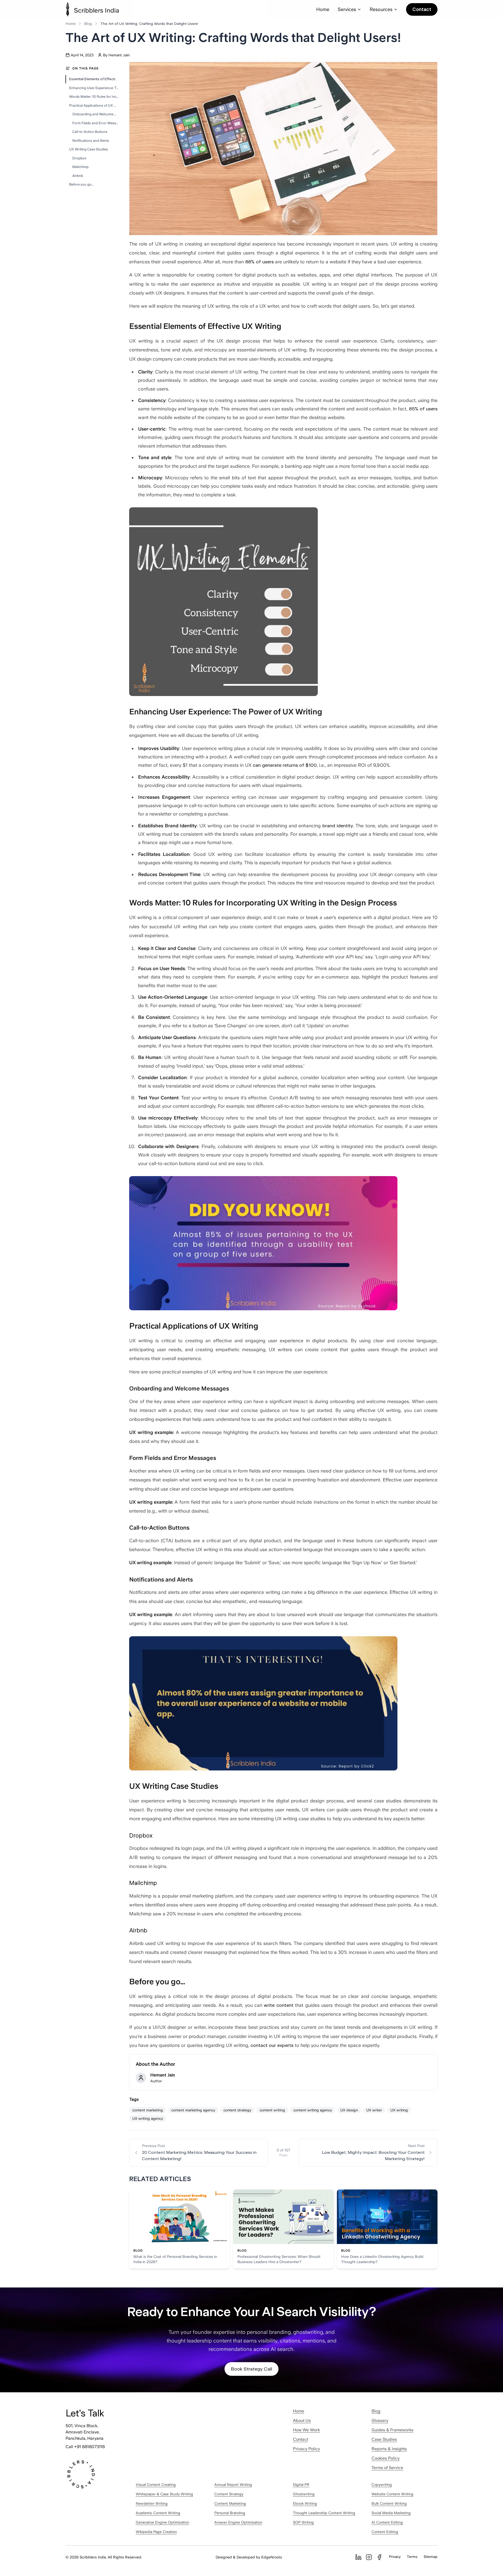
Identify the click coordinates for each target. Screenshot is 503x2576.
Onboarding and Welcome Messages (95, 114)
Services (347, 9)
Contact (422, 9)
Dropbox (79, 158)
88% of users (259, 262)
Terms (412, 2557)
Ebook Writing (305, 2503)
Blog (88, 24)
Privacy (395, 2557)
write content (278, 2005)
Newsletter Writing (152, 2503)
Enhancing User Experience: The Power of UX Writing (94, 88)
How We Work (306, 2430)
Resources (381, 9)
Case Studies (384, 2439)
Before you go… (81, 184)
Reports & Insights (389, 2449)
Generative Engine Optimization (162, 2522)
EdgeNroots (272, 2557)
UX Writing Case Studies (89, 149)
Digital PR (301, 2485)
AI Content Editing (387, 2522)
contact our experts (272, 2045)
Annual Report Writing (233, 2485)
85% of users (423, 409)
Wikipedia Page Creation (156, 2532)
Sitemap (431, 2557)
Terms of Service (387, 2468)
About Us (302, 2420)
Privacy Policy (306, 2449)
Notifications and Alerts (91, 141)
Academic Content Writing (158, 2513)
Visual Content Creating (156, 2485)
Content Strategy (229, 2494)
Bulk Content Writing (389, 2503)
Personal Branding (230, 2513)
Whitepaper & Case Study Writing (164, 2494)
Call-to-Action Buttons (90, 132)
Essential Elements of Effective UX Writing (94, 79)
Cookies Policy (386, 2458)
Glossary (380, 2420)
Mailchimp (80, 167)
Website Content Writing (392, 2494)
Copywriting (382, 2485)
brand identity (338, 826)
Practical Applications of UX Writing (94, 105)
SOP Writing (303, 2522)
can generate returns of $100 (285, 765)
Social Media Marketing (391, 2513)
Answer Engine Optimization (238, 2522)
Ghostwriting (304, 2494)
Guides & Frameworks (392, 2430)
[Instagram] (369, 2557)
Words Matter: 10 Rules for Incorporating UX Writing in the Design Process (94, 97)
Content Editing (385, 2532)
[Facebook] (379, 2557)
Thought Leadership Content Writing (324, 2513)
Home (323, 9)
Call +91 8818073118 (85, 2447)
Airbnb (78, 176)
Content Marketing (230, 2503)
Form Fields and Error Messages (95, 123)
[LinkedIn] (358, 2557)
